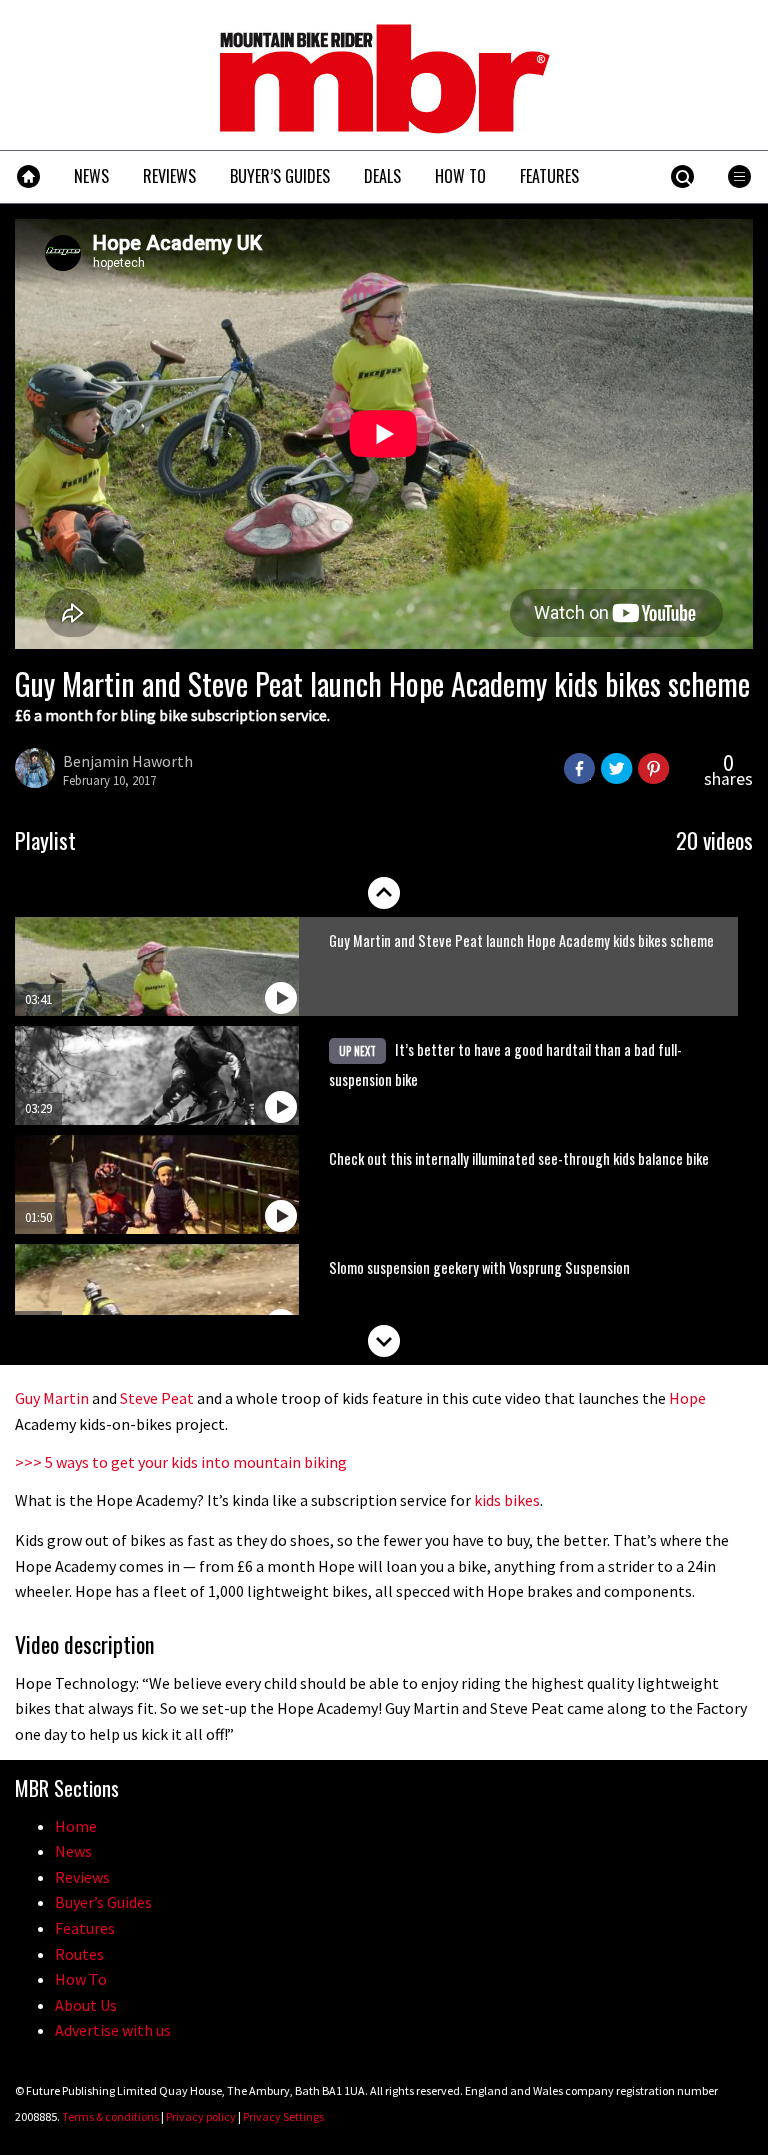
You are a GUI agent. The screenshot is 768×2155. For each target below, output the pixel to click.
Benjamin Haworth (128, 761)
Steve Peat (157, 1398)
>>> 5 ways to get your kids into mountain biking (181, 1462)
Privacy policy (201, 2116)
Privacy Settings (283, 2116)
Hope (687, 1398)
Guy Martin (52, 1398)
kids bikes (507, 1500)
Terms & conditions (110, 2116)
